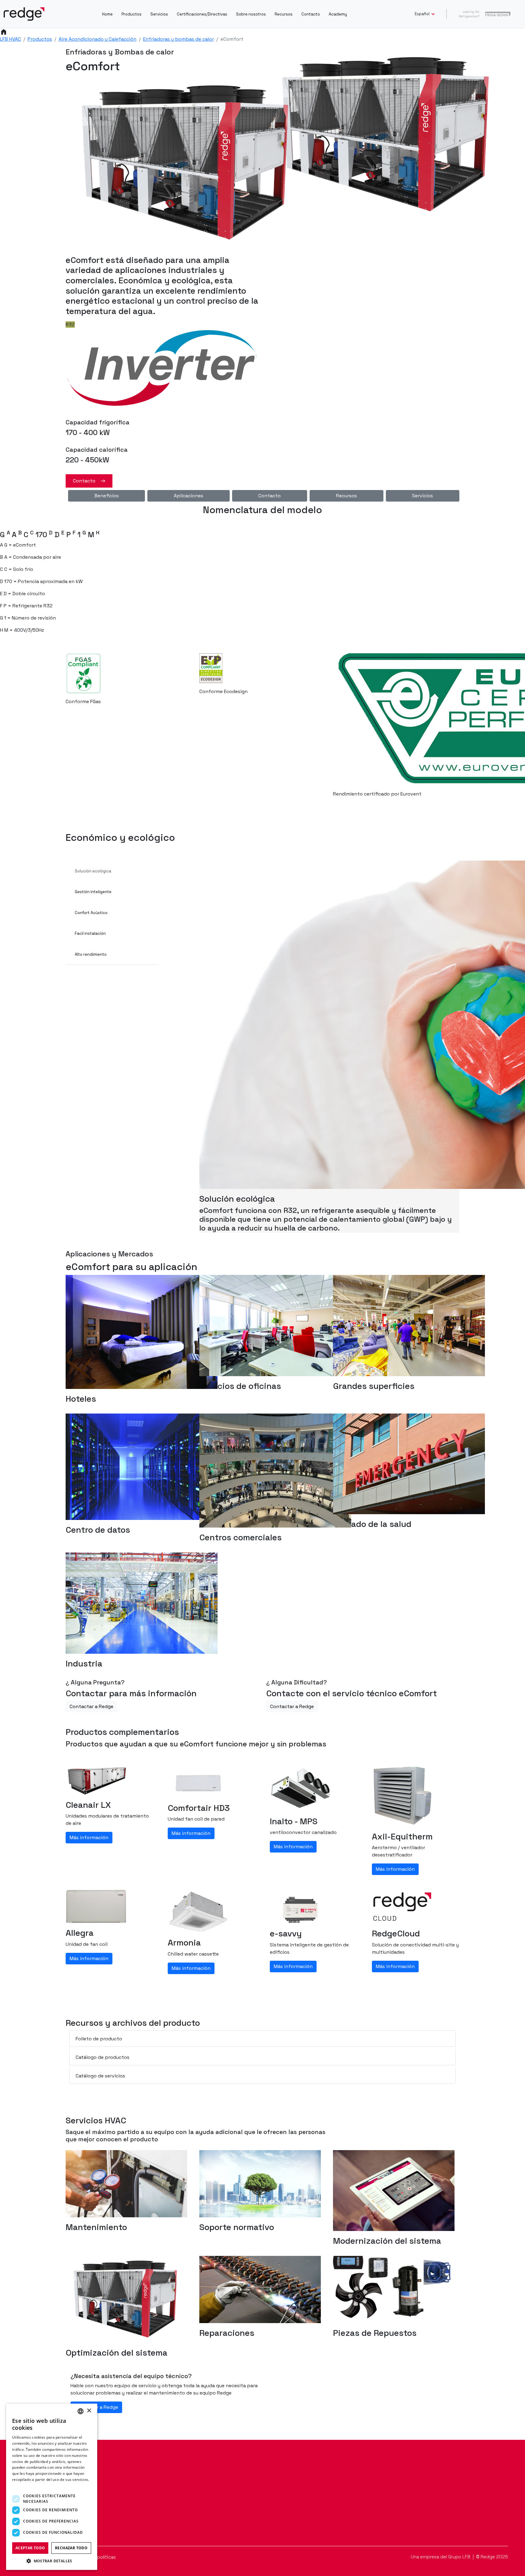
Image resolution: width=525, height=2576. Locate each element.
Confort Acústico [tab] (91, 913)
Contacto (311, 14)
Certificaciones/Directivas (202, 14)
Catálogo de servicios (100, 2076)
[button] (52, 2561)
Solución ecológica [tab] (93, 871)
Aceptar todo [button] (30, 2548)
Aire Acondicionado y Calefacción (98, 39)
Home (107, 14)
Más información (89, 1837)
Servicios (159, 14)
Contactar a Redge (91, 1706)
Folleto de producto (99, 2039)
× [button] (89, 2411)
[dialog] (52, 2487)
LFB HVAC (10, 39)
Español (423, 14)
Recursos (284, 14)
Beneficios (107, 496)
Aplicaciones (189, 496)
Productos (132, 14)
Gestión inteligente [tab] (93, 892)
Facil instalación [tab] (90, 933)
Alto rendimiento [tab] (91, 954)
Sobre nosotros (251, 14)
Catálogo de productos (103, 2057)
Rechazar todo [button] (71, 2548)
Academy (338, 14)
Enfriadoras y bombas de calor (178, 39)
